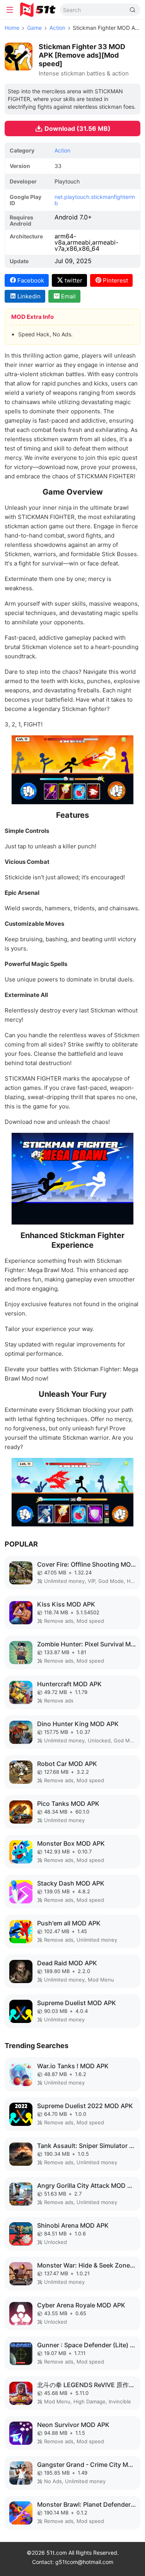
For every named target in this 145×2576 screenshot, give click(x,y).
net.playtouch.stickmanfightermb (95, 200)
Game (34, 28)
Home (12, 28)
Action (57, 28)
